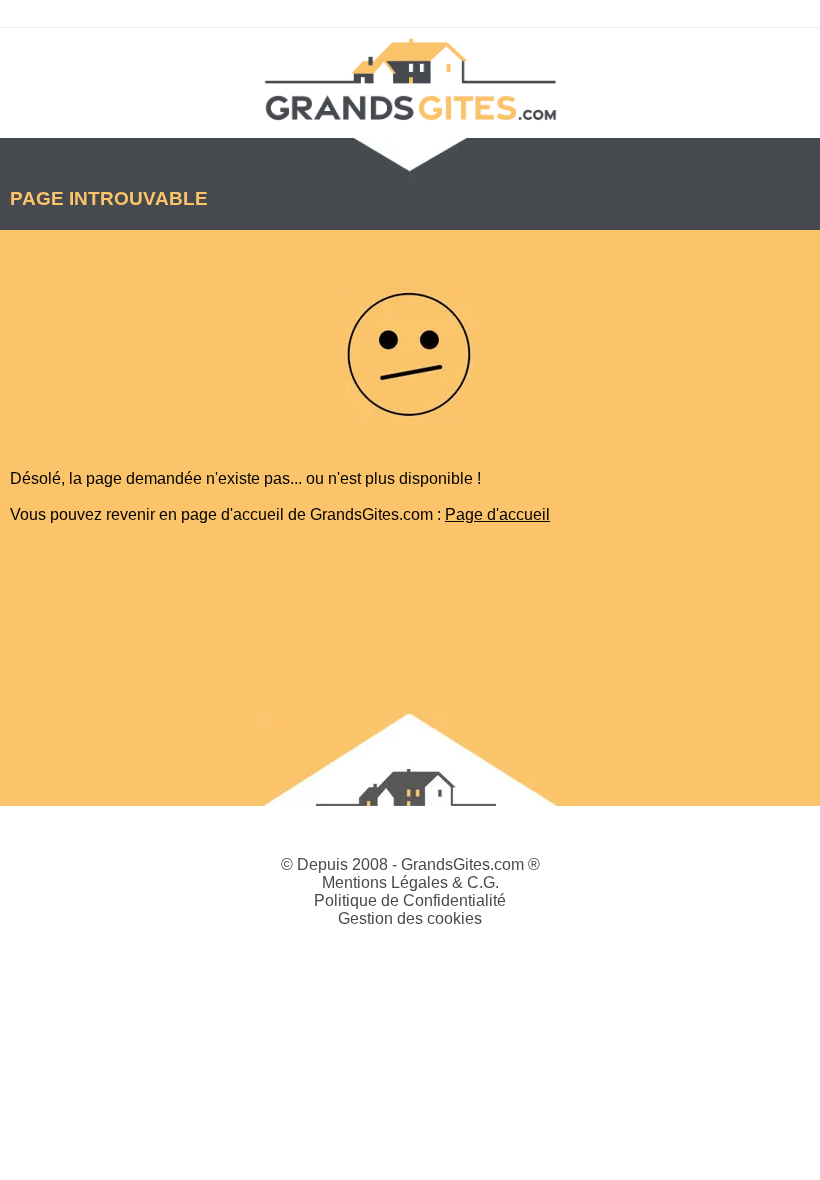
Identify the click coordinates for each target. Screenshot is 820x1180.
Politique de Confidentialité (410, 900)
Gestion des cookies (410, 918)
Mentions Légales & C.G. (410, 882)
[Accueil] (410, 78)
